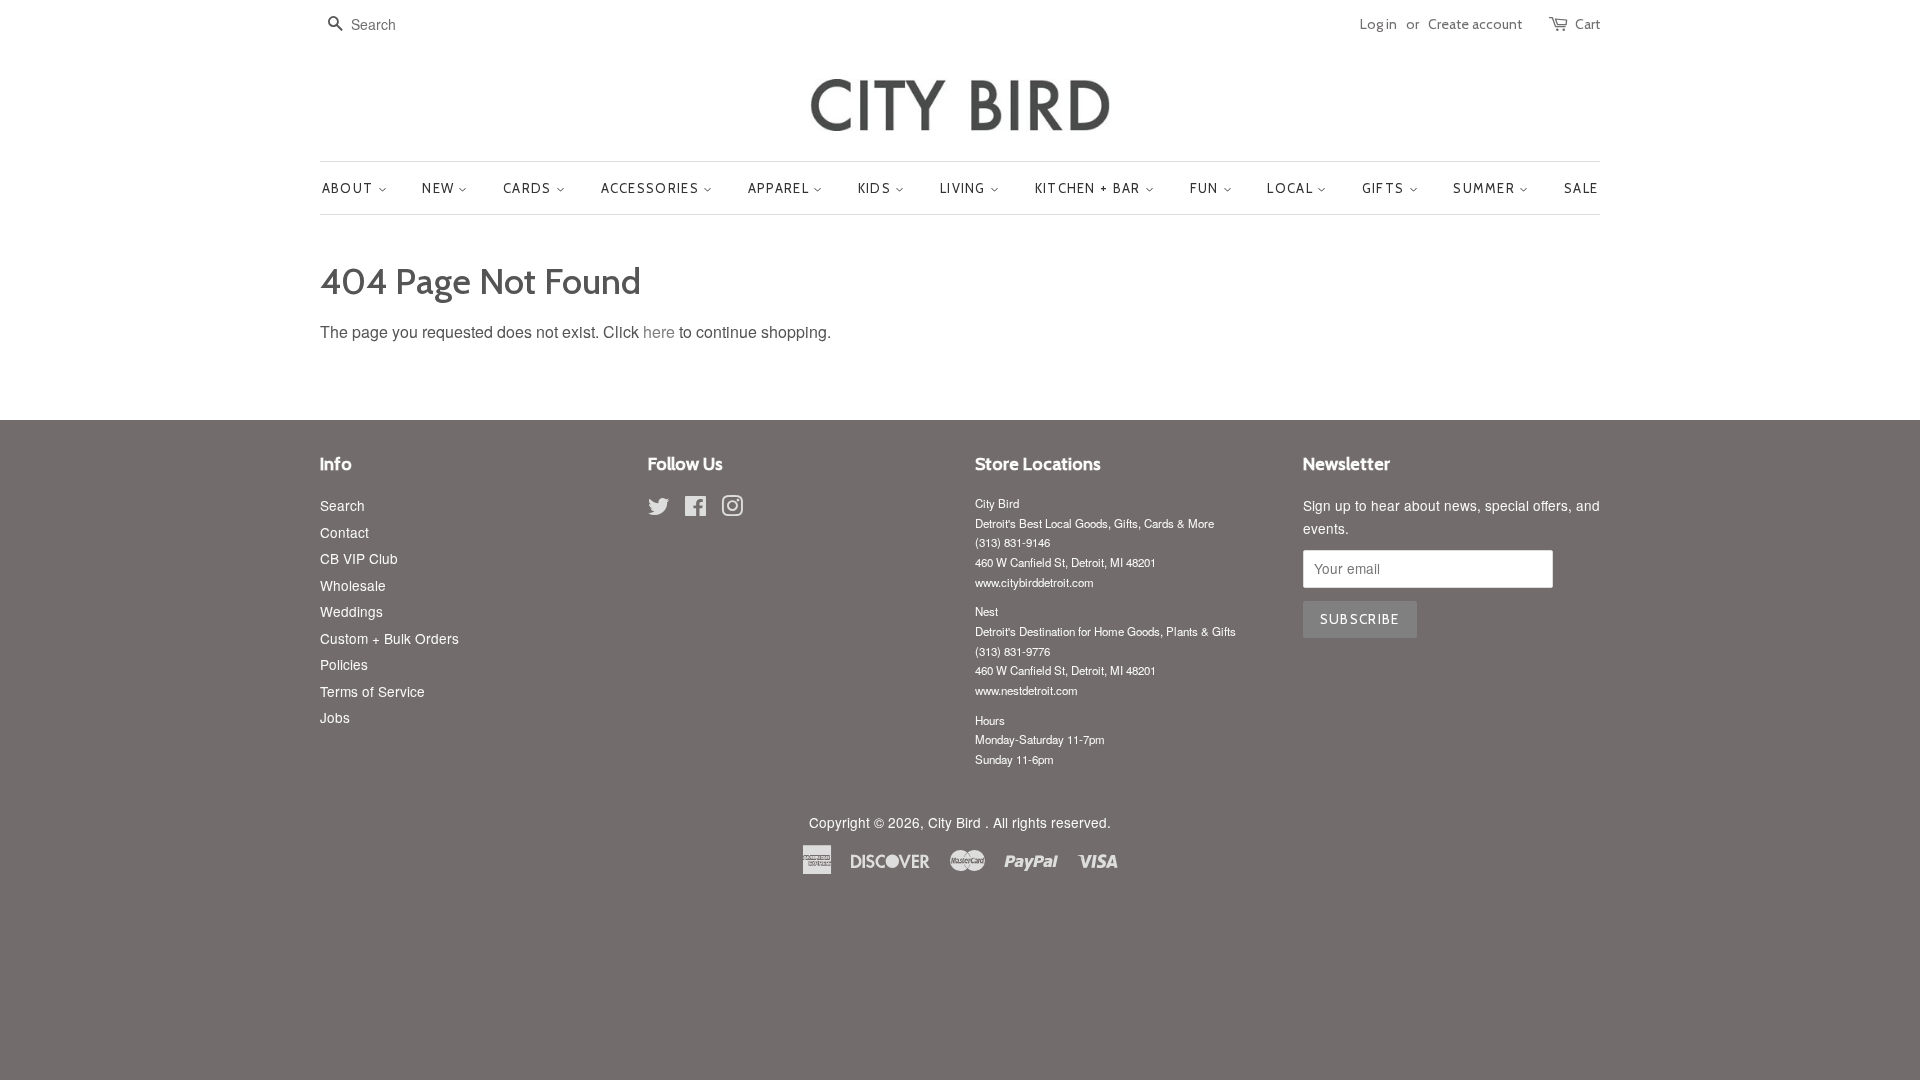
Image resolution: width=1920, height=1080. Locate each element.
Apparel (780, 188)
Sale (1581, 188)
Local (1292, 188)
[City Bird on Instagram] (732, 509)
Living (965, 188)
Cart (1587, 24)
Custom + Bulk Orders (389, 638)
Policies (344, 664)
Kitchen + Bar (1090, 188)
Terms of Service (372, 691)
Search (342, 505)
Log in (1378, 24)
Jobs (335, 717)
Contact (344, 532)
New (440, 188)
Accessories (652, 188)
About (350, 188)
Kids (877, 188)
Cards (529, 188)
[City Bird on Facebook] (695, 509)
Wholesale (353, 585)
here (659, 331)
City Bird (956, 822)
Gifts (1385, 188)
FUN (1206, 188)
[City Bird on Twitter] (659, 509)
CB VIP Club (359, 558)
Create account (1475, 24)
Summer (1486, 188)
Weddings (351, 611)
